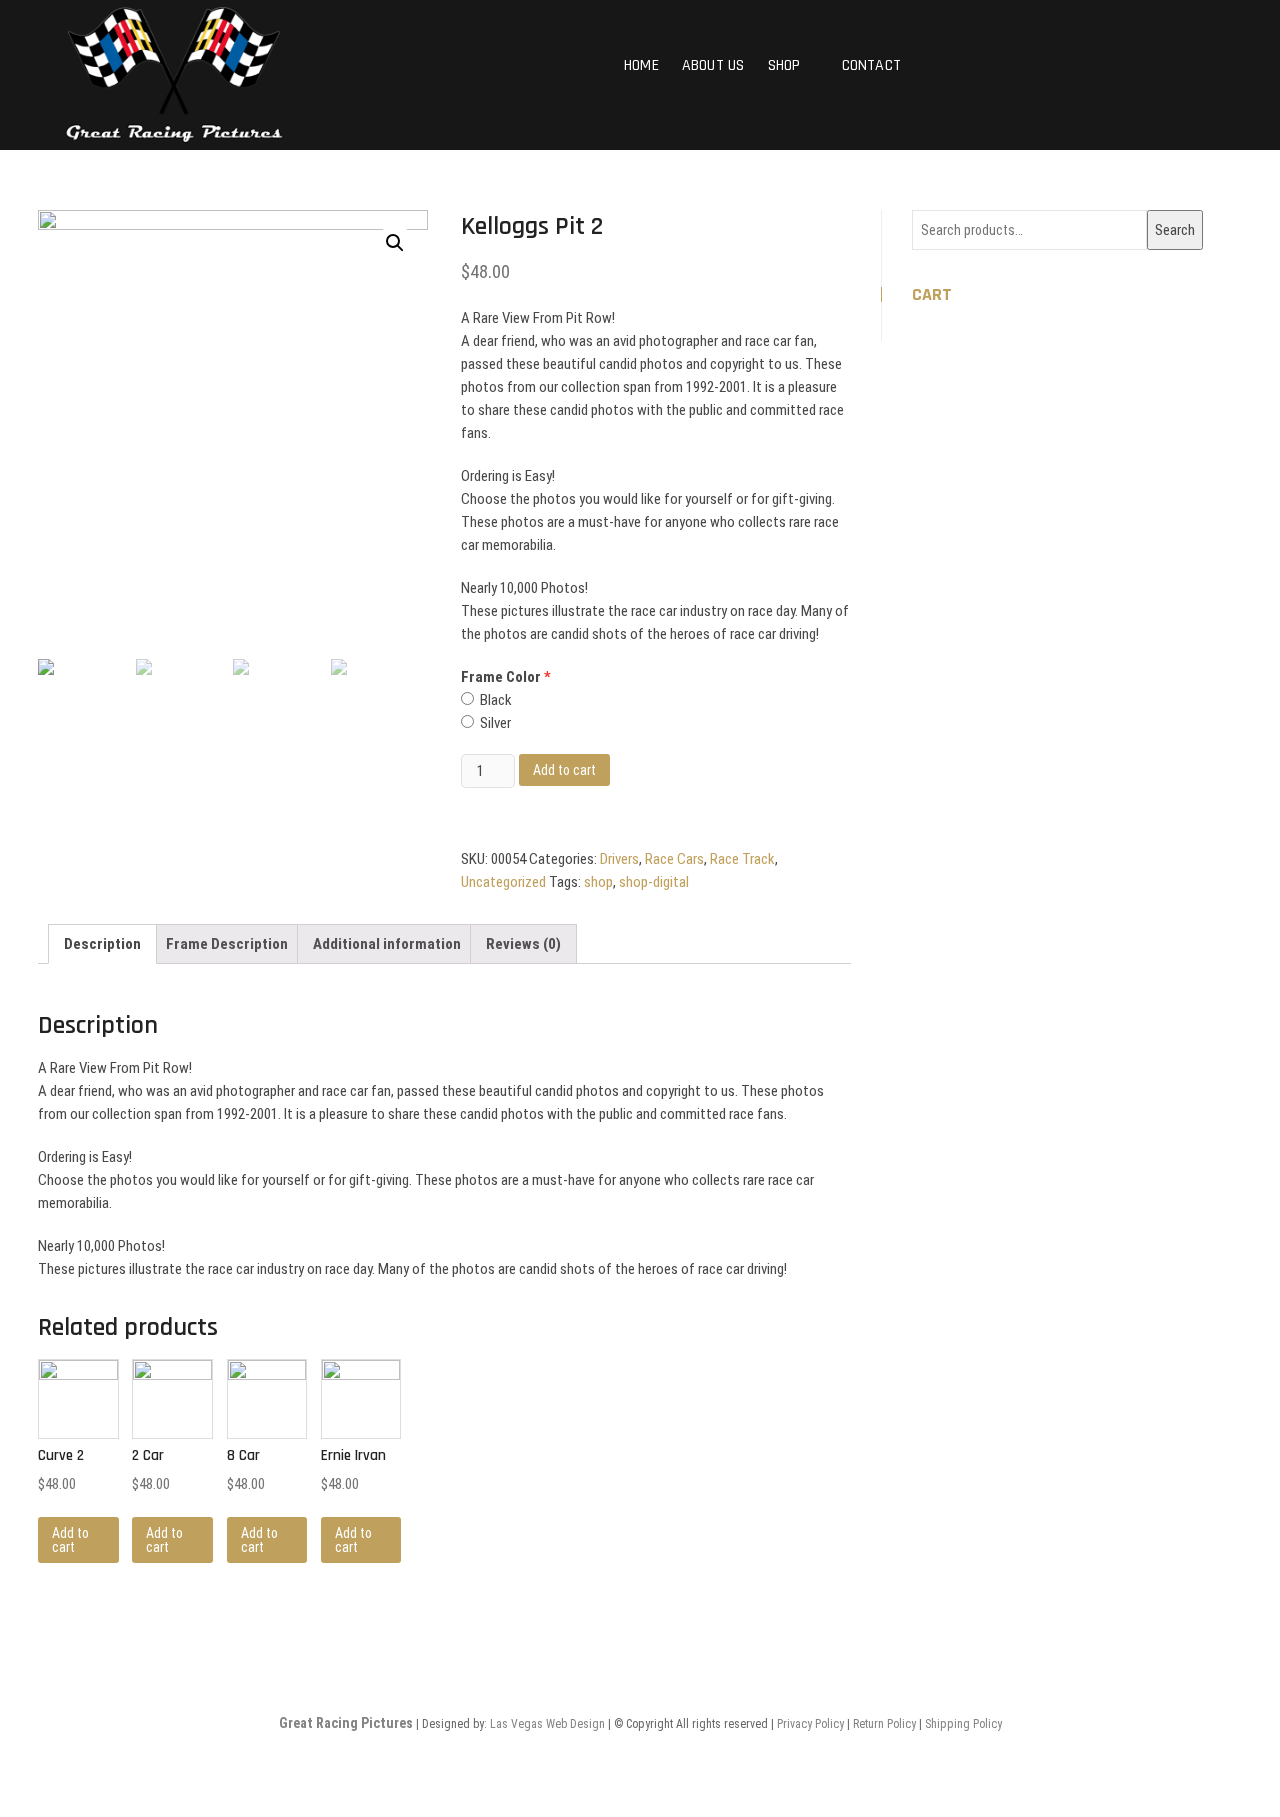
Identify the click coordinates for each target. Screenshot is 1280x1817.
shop (598, 882)
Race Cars (674, 859)
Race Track (742, 859)
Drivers (619, 859)
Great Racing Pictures (346, 1723)
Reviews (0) (523, 944)
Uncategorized (503, 882)
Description (102, 944)
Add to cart (564, 770)
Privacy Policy (810, 1724)
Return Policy (884, 1724)
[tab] (102, 944)
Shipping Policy (963, 1724)
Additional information (387, 944)
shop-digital (654, 882)
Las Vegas (516, 1724)
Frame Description (227, 944)
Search (1175, 230)
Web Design (575, 1724)
